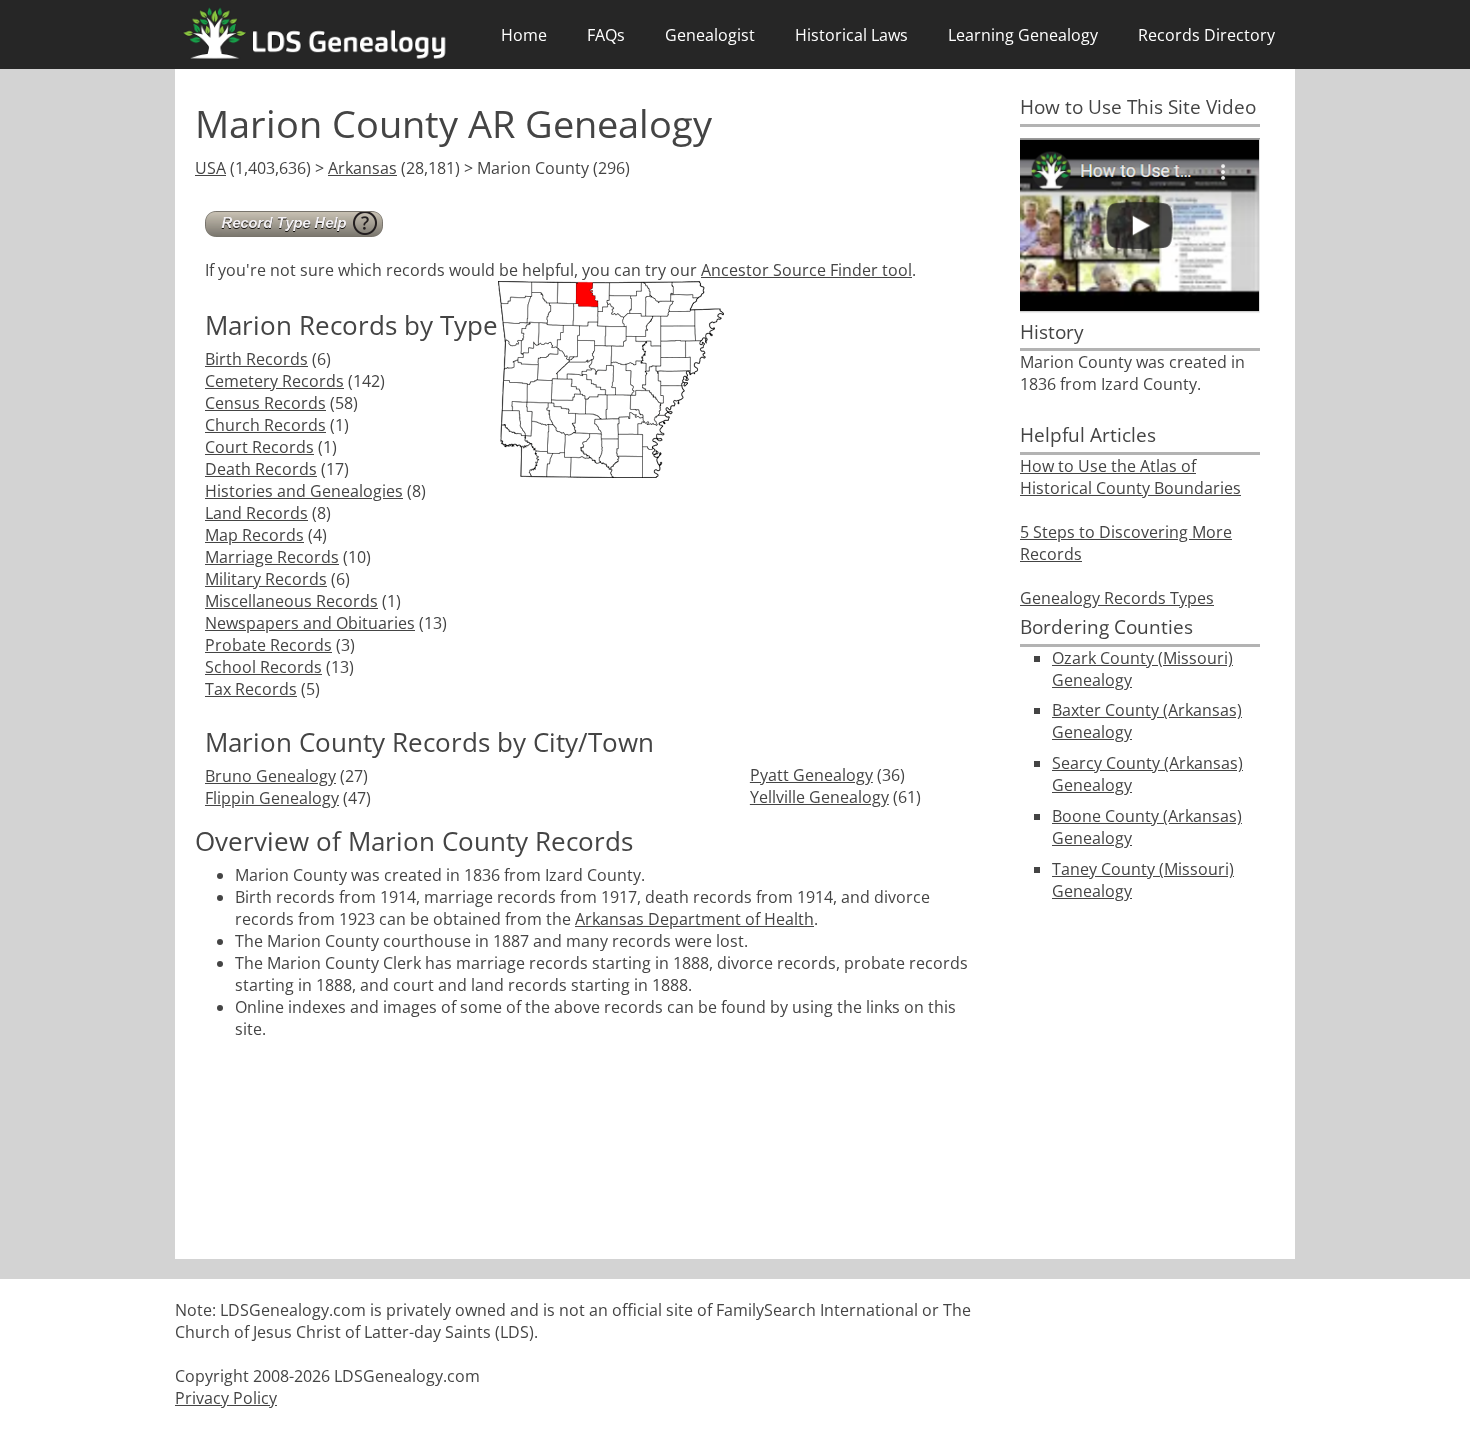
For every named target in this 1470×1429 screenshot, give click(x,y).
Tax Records (251, 689)
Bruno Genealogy (270, 776)
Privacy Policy (226, 1398)
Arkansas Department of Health (694, 919)
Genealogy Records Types (1117, 598)
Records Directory (1206, 35)
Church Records (265, 425)
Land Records (256, 513)
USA (210, 168)
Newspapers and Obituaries (310, 623)
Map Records (254, 535)
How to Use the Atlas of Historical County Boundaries (1130, 477)
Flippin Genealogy (272, 798)
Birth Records (256, 359)
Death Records (261, 469)
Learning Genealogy (1023, 35)
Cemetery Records (274, 381)
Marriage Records (272, 557)
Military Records (266, 579)
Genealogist (710, 35)
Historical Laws (851, 35)
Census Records (265, 403)
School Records (263, 667)
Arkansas (362, 168)
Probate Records (268, 645)
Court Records (259, 447)
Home (524, 35)
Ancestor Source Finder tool (806, 270)
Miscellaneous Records (291, 601)
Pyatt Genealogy (811, 775)
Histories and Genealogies (304, 491)
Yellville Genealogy (819, 797)
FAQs (606, 35)
